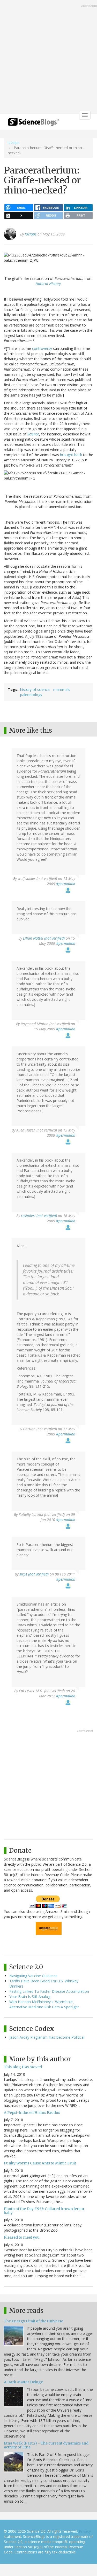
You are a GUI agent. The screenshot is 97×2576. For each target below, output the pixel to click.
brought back (71, 455)
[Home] (34, 124)
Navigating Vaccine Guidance (33, 1976)
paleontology (31, 695)
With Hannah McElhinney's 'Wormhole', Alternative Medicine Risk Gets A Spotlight (44, 2004)
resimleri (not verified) (39, 1216)
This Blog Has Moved (23, 2067)
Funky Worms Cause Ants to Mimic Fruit (40, 2163)
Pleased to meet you (22, 2237)
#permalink (66, 884)
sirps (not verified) (34, 1574)
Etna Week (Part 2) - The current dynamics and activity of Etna (46, 2445)
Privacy (85, 2531)
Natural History (48, 284)
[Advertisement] (48, 57)
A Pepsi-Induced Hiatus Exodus (32, 2113)
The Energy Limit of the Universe (33, 2321)
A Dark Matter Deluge (23, 2382)
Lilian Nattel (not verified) (44, 938)
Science (33, 434)
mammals (62, 689)
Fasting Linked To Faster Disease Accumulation (49, 1991)
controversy (42, 348)
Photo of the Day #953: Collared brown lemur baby (44, 2211)
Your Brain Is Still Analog (30, 1997)
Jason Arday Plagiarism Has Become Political (47, 2037)
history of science (35, 689)
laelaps (14, 143)
